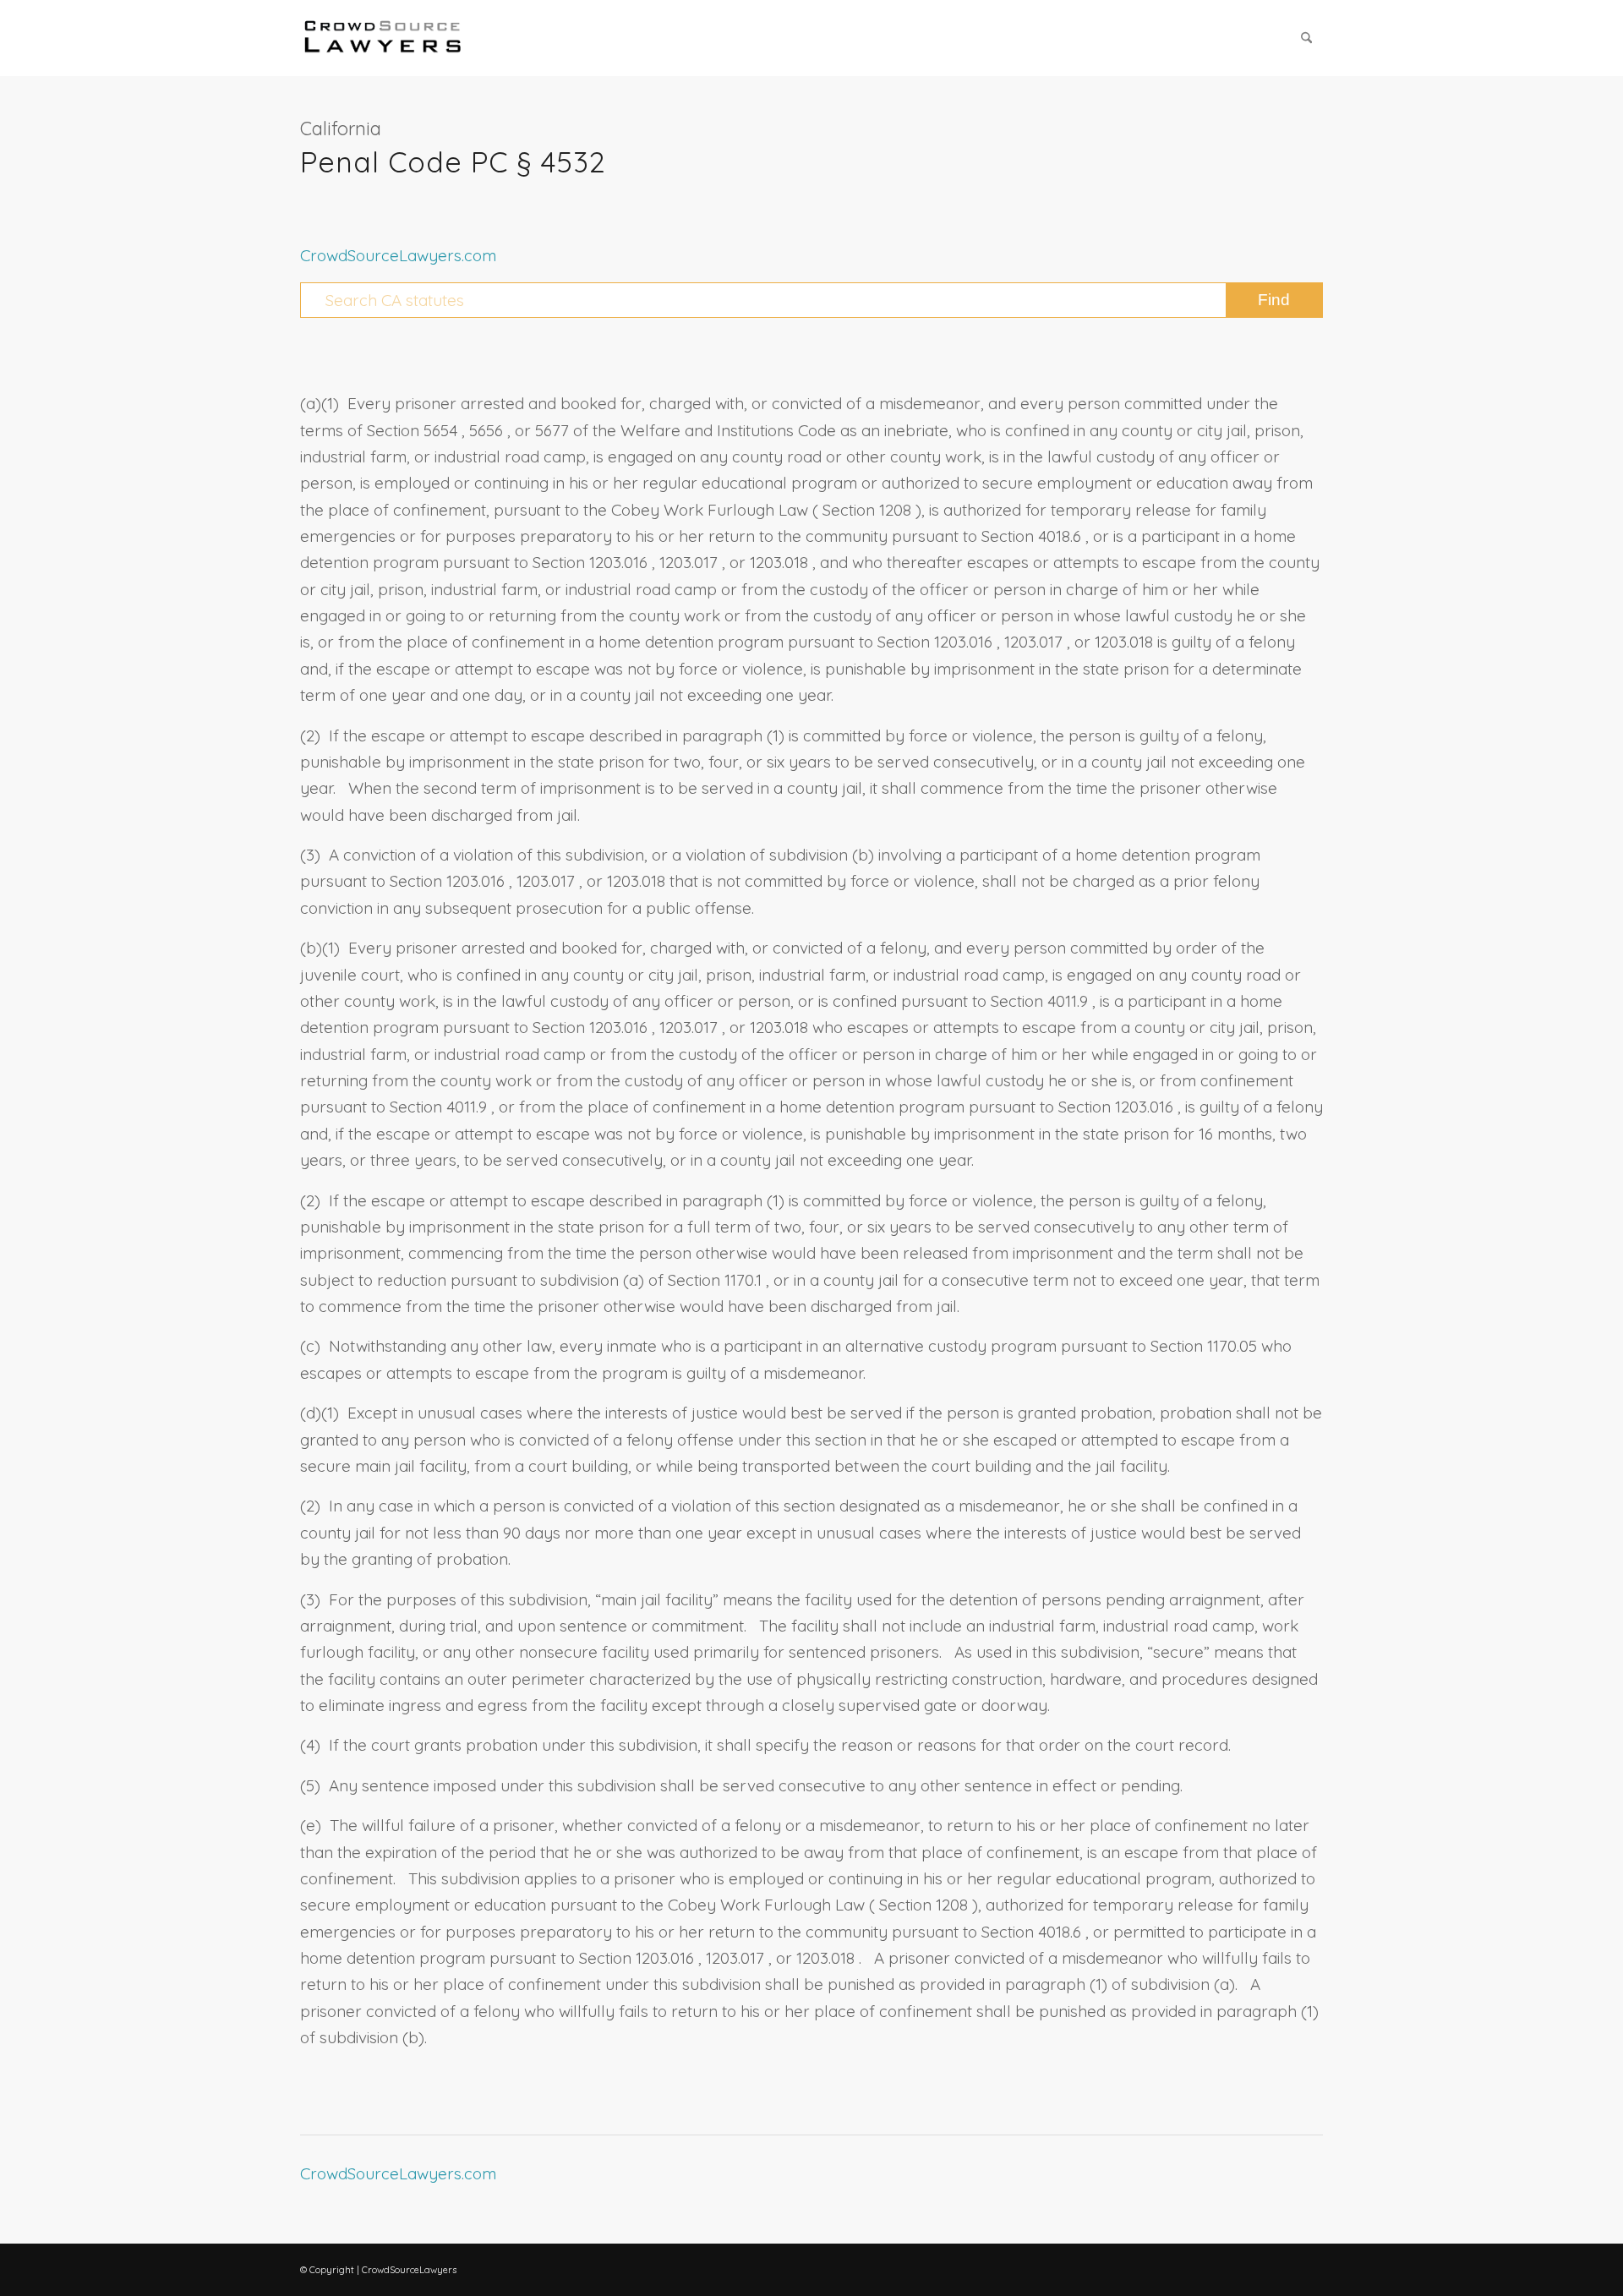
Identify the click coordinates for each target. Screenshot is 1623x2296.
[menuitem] (1306, 38)
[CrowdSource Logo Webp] (383, 38)
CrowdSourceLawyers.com (398, 255)
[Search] (1306, 38)
